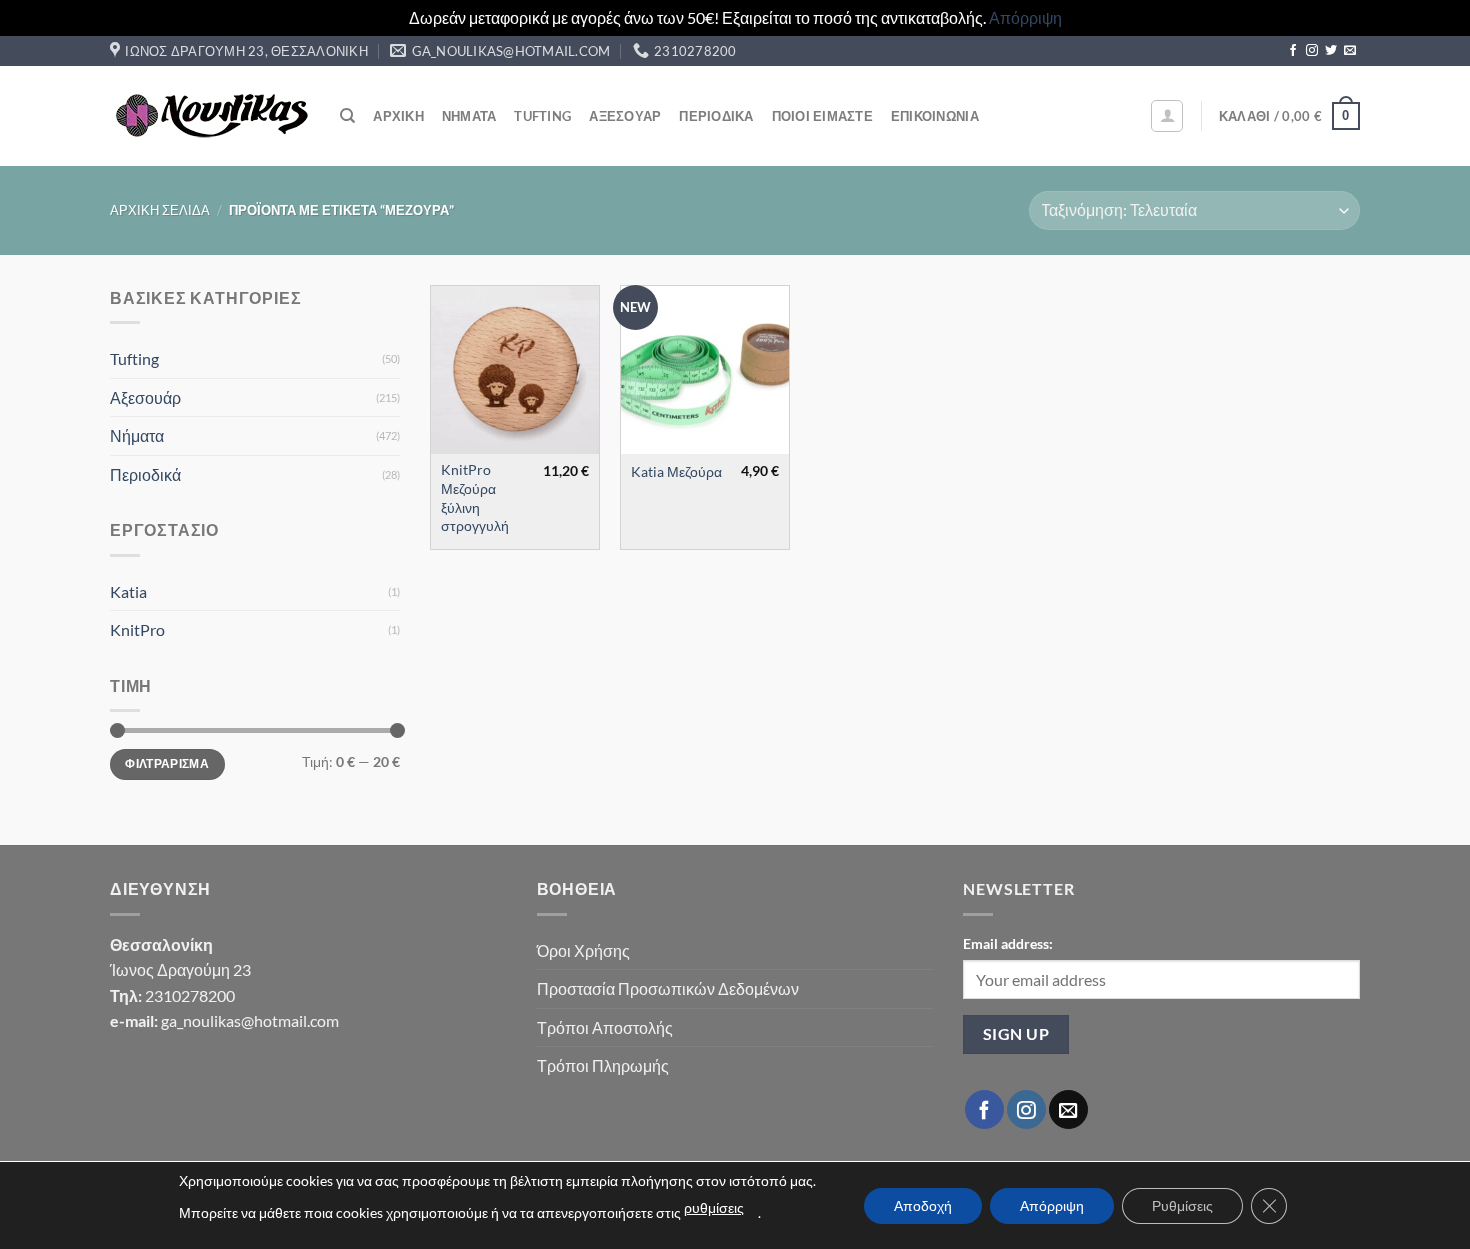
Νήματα (469, 116)
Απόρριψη (1025, 17)
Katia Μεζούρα (676, 471)
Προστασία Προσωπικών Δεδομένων (668, 988)
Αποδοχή (923, 1205)
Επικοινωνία (935, 116)
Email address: (1008, 943)
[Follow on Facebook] (1293, 51)
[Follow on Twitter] (1331, 51)
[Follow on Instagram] (1312, 51)
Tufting (542, 116)
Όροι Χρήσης (583, 950)
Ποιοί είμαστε (822, 116)
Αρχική (398, 116)
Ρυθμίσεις (1182, 1205)
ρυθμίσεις (714, 1207)
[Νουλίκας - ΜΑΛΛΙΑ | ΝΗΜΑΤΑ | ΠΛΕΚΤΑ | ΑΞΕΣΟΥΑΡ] (210, 116)
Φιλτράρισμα (167, 763)
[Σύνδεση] (1167, 116)
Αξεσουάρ (625, 116)
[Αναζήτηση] (347, 116)
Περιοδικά (716, 116)
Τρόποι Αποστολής (605, 1027)
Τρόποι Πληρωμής (603, 1065)
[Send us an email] (1350, 51)
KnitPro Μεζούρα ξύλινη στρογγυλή (475, 497)
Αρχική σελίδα (160, 210)
